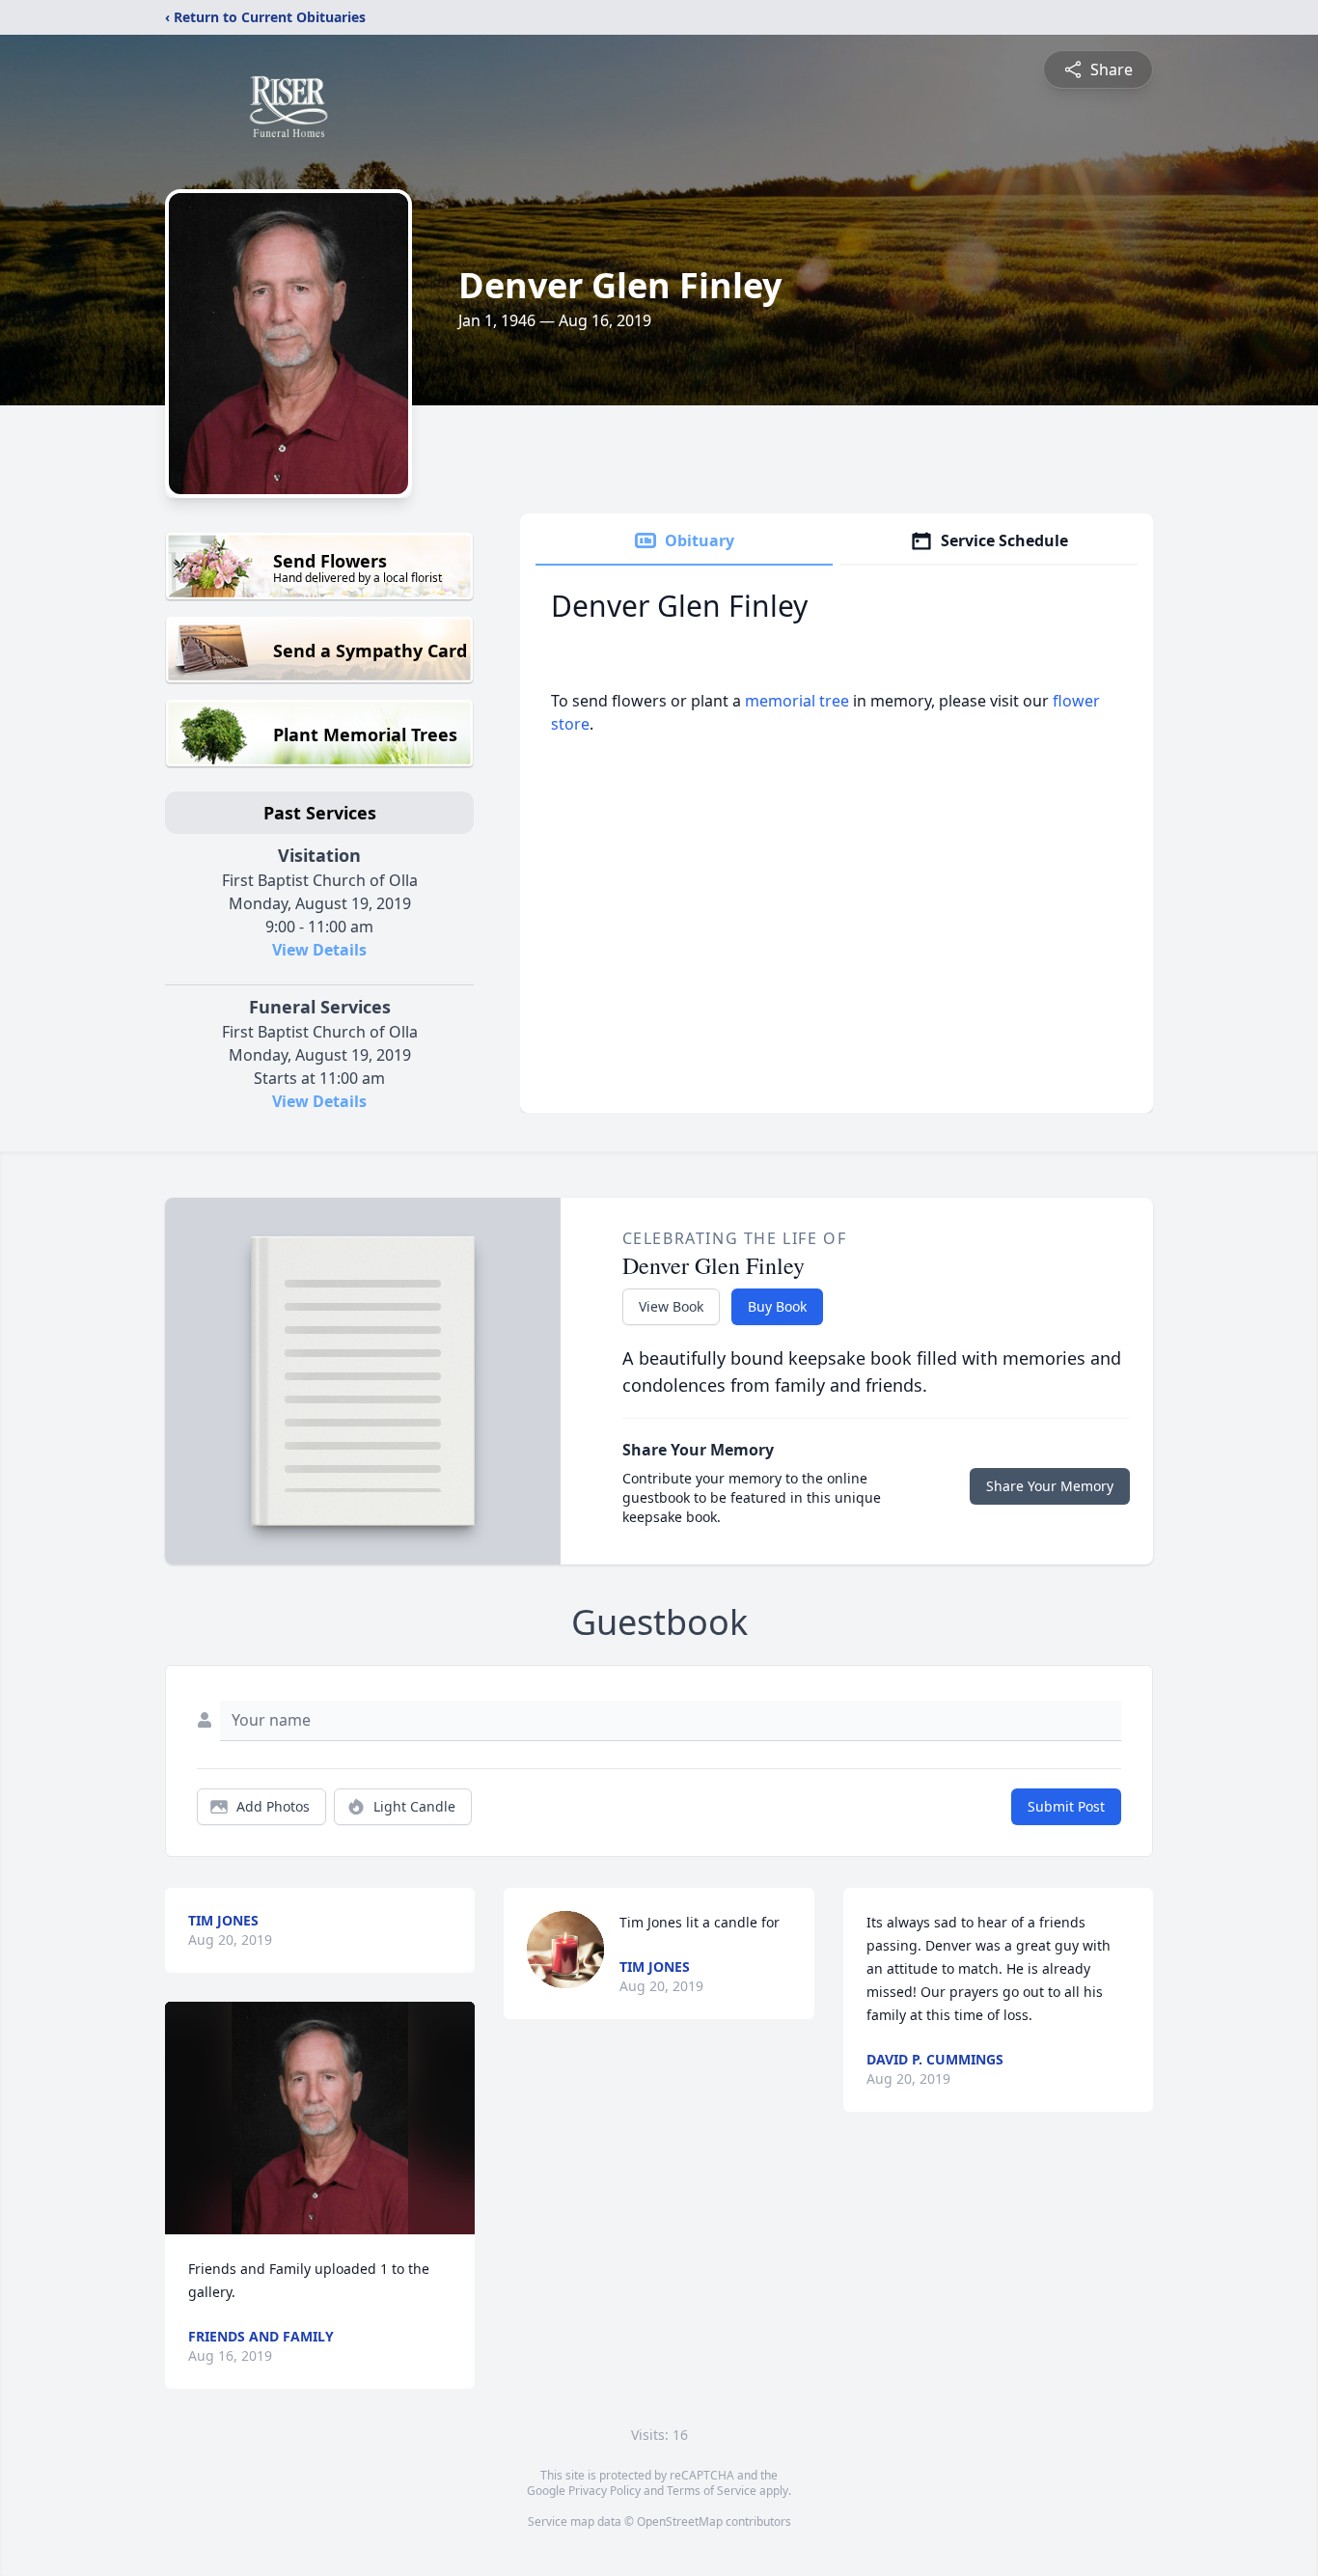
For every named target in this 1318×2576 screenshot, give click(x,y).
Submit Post (1066, 1806)
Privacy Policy (604, 2491)
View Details (319, 950)
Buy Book (777, 1306)
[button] (320, 2118)
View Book (671, 1306)
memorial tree (797, 701)
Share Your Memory (1050, 1486)
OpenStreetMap (680, 2521)
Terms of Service (712, 2491)
